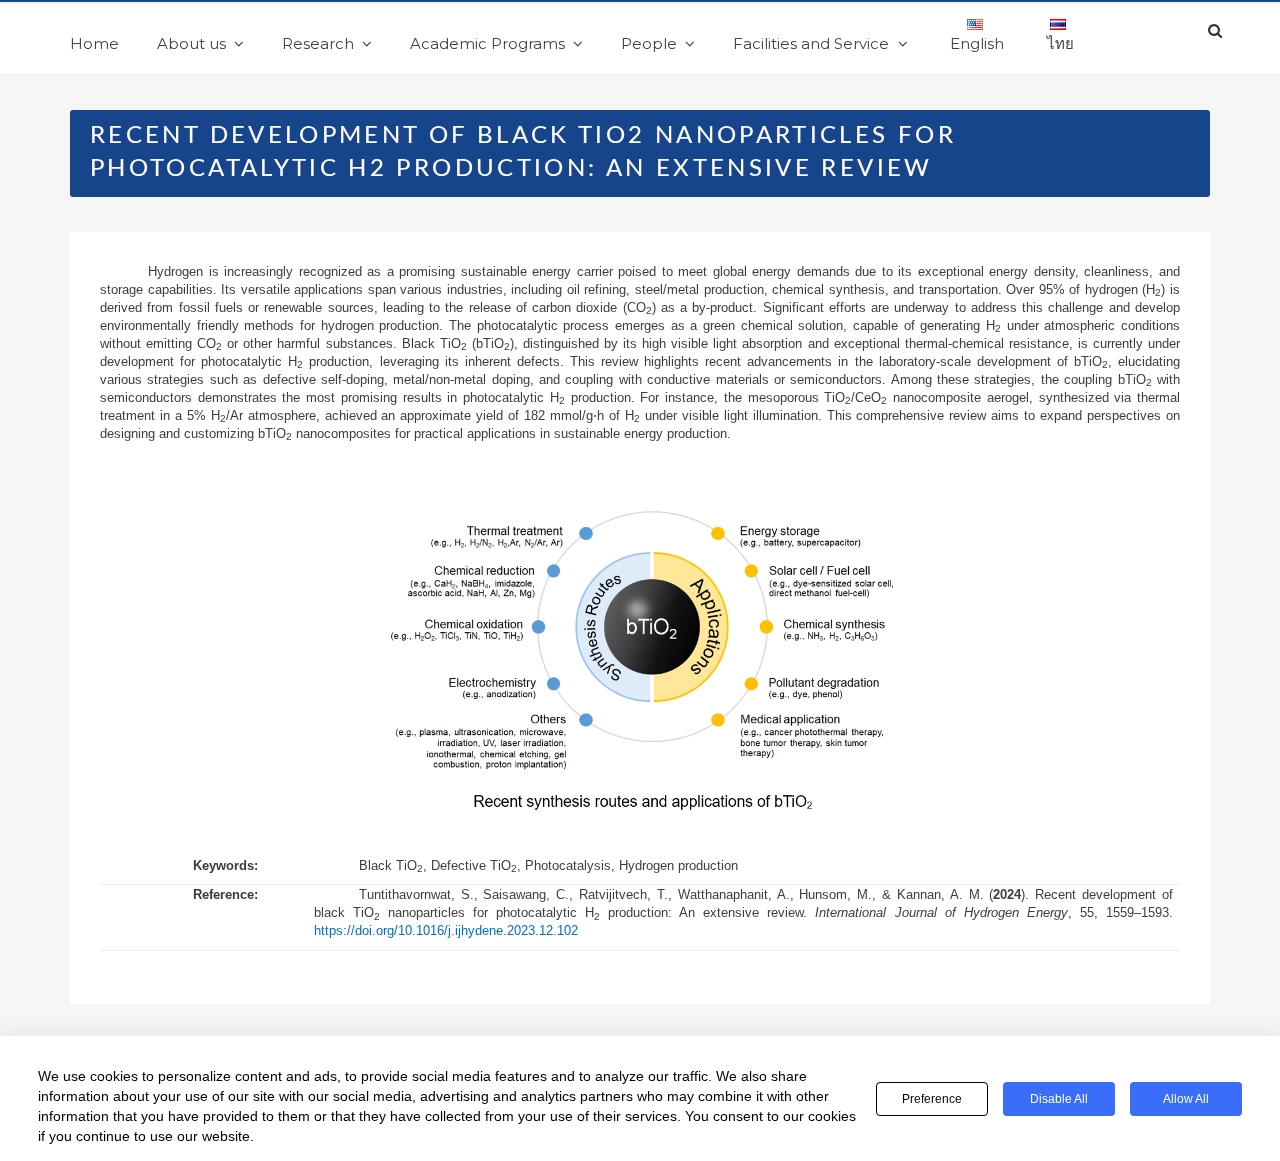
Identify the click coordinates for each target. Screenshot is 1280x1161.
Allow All (1186, 1099)
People (649, 43)
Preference (932, 1099)
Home (94, 43)
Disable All (1059, 1099)
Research (318, 43)
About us (191, 43)
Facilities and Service (811, 43)
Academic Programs (487, 43)
